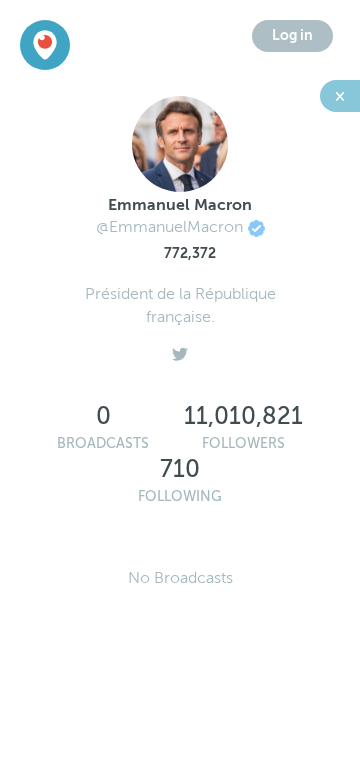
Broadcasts (103, 443)
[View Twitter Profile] (180, 349)
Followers (243, 443)
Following (180, 496)
